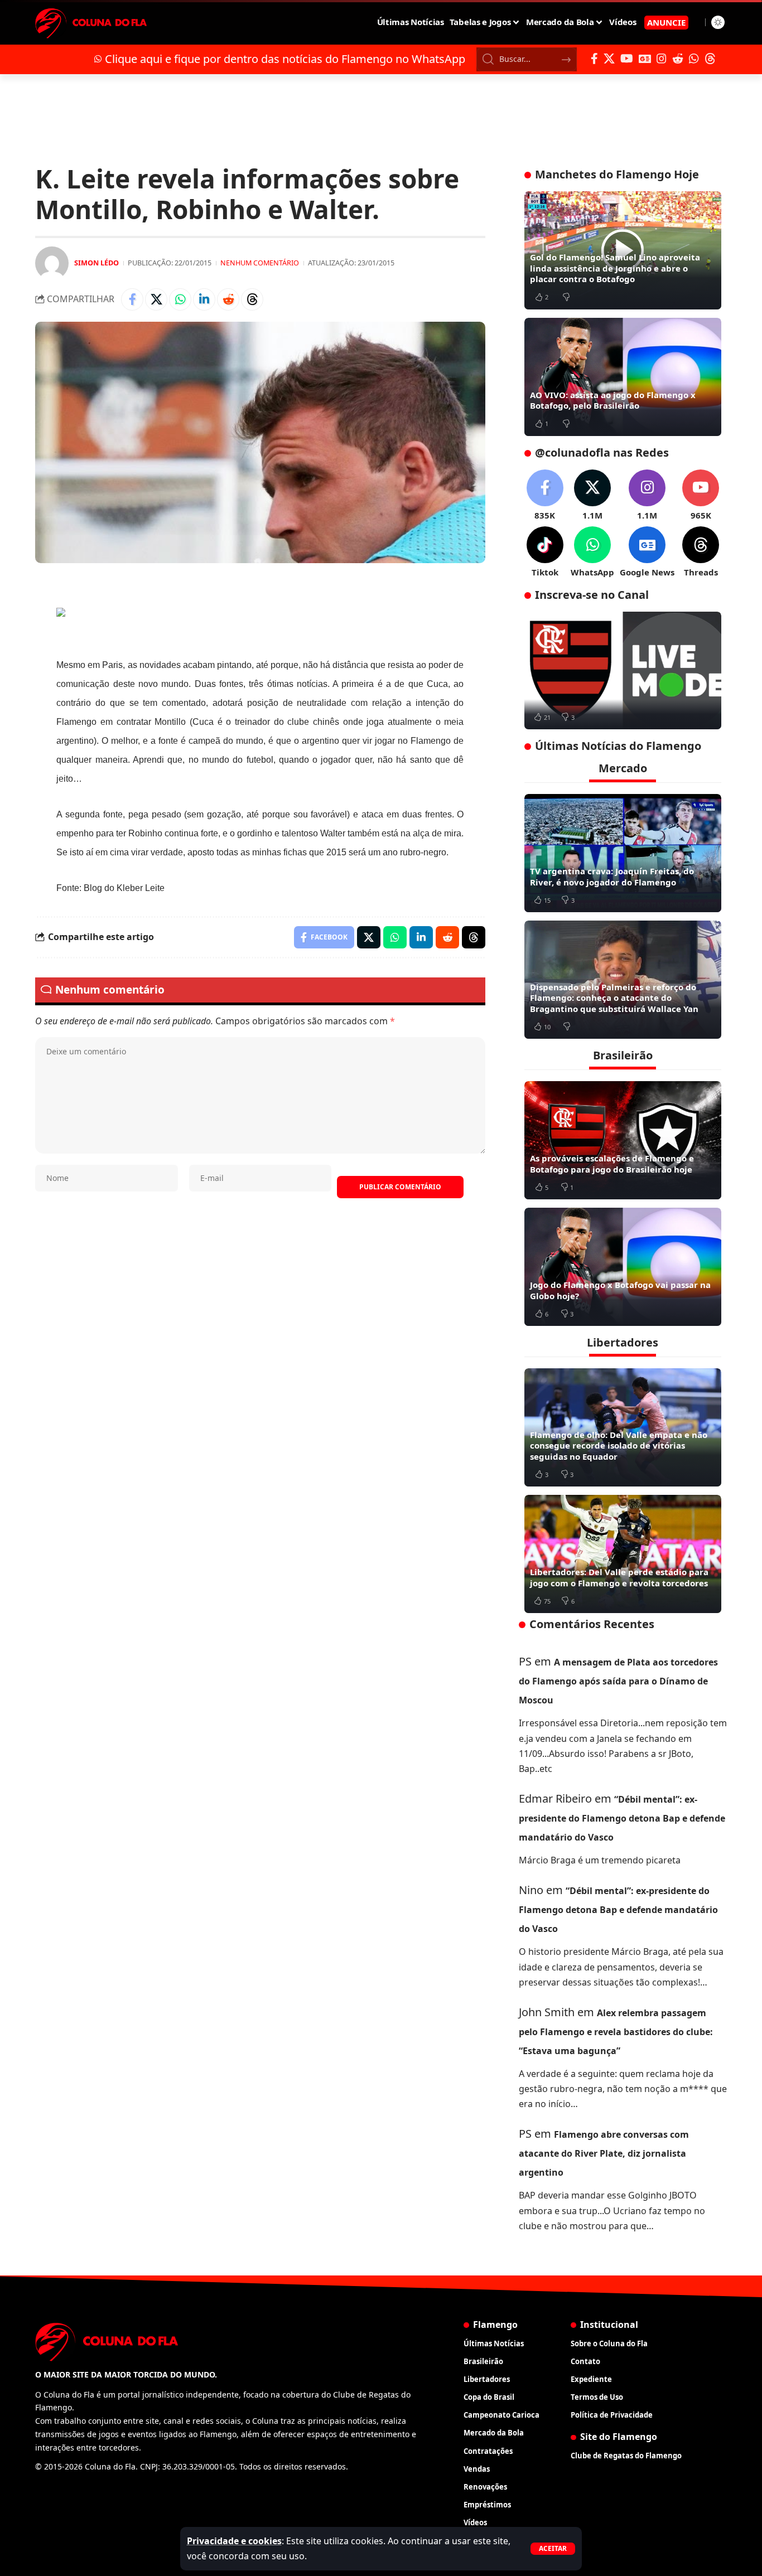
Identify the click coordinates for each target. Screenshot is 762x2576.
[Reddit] (678, 59)
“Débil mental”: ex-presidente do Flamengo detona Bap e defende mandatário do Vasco (622, 1818)
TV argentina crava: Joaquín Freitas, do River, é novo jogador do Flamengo (612, 877)
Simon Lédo (97, 263)
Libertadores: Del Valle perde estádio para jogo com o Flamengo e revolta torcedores (619, 1577)
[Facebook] (594, 59)
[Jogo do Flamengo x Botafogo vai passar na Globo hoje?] (623, 1267)
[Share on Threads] (252, 299)
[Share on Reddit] (228, 299)
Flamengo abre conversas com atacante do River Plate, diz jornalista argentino (604, 2153)
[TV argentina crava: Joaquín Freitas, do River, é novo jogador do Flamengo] (623, 853)
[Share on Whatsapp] (180, 299)
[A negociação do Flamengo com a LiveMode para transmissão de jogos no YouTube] (623, 671)
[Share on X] (156, 299)
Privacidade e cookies (234, 2541)
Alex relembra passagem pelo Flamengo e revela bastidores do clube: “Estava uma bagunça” (616, 2032)
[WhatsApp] (694, 59)
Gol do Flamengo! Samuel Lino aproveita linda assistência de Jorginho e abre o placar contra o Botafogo (615, 268)
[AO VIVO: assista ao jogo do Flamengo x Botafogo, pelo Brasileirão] (623, 377)
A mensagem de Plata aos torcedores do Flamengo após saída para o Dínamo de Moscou (618, 1681)
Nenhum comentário (260, 263)
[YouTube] (627, 59)
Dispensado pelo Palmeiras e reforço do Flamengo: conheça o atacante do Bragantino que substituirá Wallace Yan (614, 998)
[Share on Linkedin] (204, 299)
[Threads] (710, 59)
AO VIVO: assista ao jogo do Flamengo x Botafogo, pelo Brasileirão (613, 400)
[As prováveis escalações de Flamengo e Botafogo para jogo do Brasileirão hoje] (623, 1140)
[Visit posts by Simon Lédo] (52, 263)
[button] (553, 2549)
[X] (609, 59)
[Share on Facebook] (132, 299)
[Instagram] (662, 59)
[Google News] (645, 59)
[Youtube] (701, 495)
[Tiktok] (545, 552)
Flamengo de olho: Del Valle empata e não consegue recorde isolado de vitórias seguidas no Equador (619, 1446)
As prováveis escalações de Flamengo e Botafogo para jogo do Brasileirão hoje (612, 1164)
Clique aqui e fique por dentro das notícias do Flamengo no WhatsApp (285, 59)
